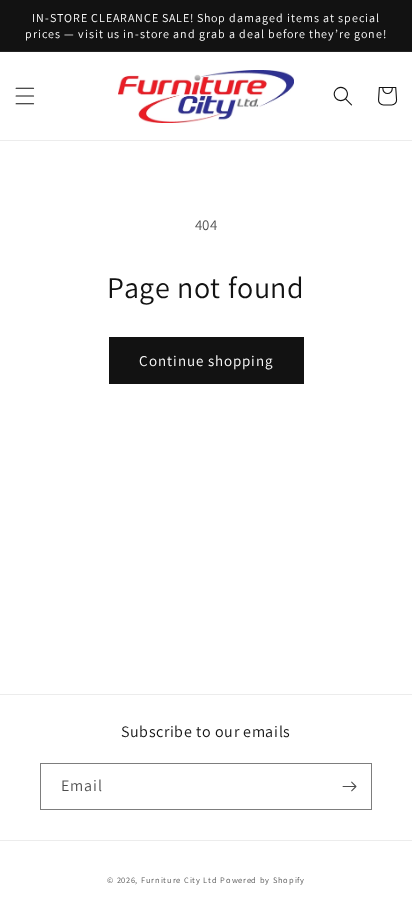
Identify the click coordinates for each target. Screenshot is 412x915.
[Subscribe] (349, 786)
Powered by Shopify (262, 879)
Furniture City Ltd (179, 879)
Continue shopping (206, 360)
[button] (25, 96)
